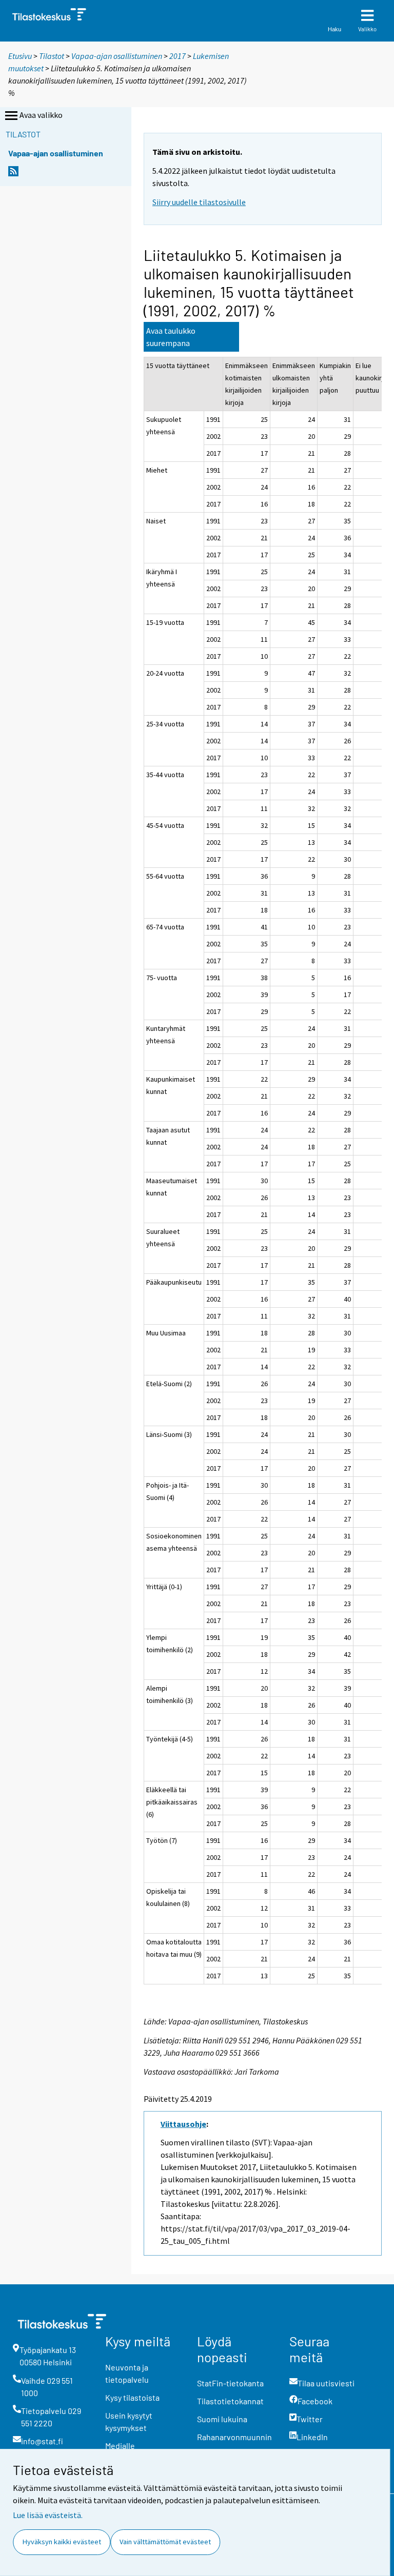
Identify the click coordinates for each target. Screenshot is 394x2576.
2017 (178, 56)
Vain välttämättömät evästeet (165, 2542)
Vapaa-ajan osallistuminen (117, 56)
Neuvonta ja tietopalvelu (127, 2373)
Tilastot (52, 56)
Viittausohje (183, 2124)
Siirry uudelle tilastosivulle (199, 202)
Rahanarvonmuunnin (234, 2437)
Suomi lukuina (222, 2419)
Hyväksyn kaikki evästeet (62, 2542)
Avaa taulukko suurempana (171, 337)
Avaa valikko (41, 115)
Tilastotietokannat (230, 2401)
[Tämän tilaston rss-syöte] (13, 174)
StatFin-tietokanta (230, 2383)
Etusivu (20, 56)
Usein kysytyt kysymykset (129, 2421)
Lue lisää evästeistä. (48, 2515)
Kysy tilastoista (132, 2397)
